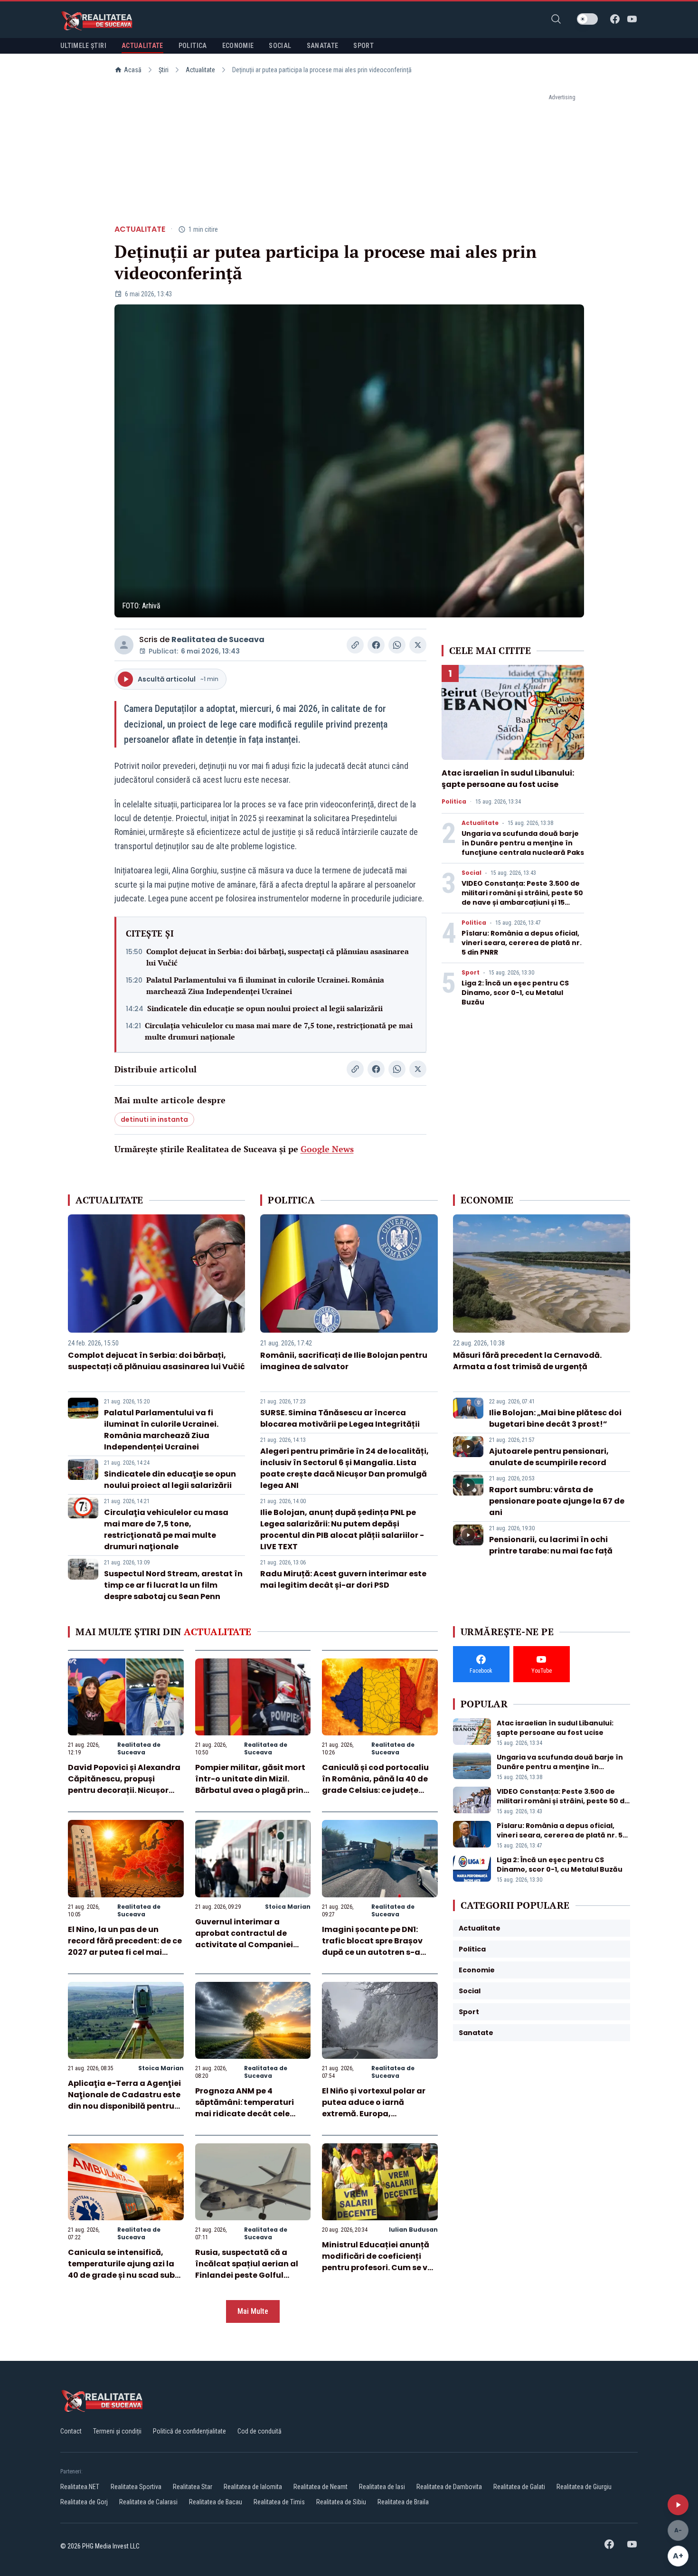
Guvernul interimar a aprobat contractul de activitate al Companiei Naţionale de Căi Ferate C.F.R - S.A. (244, 1945)
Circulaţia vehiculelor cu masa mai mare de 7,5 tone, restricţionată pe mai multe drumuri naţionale (279, 1031)
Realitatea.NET (80, 2487)
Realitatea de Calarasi (148, 2502)
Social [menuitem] (280, 46)
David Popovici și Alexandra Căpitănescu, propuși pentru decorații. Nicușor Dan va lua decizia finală (124, 1785)
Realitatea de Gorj (84, 2502)
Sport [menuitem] (363, 46)
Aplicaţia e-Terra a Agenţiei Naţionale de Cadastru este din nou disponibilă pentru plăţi (124, 2100)
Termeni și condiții (117, 2431)
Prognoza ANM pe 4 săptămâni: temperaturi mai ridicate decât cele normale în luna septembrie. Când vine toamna (252, 2114)
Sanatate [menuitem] (323, 46)
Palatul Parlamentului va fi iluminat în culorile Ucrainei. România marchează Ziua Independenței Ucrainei (265, 985)
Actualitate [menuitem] (142, 46)
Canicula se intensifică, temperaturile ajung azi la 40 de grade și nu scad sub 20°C (121, 2269)
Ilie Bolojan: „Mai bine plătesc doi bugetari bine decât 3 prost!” (555, 1418)
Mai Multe (253, 2311)
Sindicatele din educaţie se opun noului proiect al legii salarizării (265, 1008)
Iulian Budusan (413, 2230)
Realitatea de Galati (519, 2487)
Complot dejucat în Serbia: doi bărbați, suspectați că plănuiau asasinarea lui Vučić (278, 957)
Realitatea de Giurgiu (584, 2487)
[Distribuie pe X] (418, 645)
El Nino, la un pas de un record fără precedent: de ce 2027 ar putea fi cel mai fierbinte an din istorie (125, 1946)
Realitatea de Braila (403, 2502)
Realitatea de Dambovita (449, 2487)
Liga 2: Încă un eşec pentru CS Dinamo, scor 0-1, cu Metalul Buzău (515, 993)
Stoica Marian (288, 1907)
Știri (164, 70)
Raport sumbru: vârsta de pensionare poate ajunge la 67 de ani (557, 1501)
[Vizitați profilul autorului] (124, 645)
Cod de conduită (259, 2431)
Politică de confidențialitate (189, 2431)
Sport (471, 973)
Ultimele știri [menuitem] (83, 46)
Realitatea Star (193, 2487)
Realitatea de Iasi (382, 2487)
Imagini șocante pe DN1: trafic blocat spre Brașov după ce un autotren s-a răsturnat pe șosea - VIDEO (376, 1946)
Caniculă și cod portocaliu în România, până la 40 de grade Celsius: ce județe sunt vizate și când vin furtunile (375, 1790)
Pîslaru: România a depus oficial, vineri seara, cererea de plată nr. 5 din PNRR (522, 943)
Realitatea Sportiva (136, 2487)
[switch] (587, 19)
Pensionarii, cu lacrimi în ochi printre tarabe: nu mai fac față (551, 1545)
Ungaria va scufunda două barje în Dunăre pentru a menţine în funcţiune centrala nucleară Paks (523, 843)
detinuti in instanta (154, 1119)
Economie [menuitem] (238, 46)
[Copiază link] (355, 645)
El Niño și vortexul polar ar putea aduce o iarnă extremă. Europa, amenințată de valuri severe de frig (379, 2114)
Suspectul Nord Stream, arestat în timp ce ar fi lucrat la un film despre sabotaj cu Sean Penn (173, 1585)
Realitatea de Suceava (218, 639)
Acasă (133, 70)
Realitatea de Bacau (216, 2502)
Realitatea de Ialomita (253, 2487)
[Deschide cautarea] (556, 19)
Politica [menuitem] (193, 46)
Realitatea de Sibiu (341, 2502)
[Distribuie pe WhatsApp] (397, 645)
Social (472, 873)
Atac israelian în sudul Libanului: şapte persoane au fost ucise (508, 779)
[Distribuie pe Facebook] (376, 645)
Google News (327, 1149)
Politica (454, 802)
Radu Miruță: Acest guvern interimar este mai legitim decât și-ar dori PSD (343, 1579)
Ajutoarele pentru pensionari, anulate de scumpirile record (549, 1457)
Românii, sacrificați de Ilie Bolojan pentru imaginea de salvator (344, 1361)
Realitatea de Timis (279, 2502)
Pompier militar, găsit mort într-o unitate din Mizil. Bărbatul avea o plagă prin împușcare (250, 1785)
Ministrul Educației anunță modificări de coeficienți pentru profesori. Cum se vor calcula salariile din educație (379, 2268)
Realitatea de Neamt (321, 2487)
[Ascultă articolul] (678, 2505)
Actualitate (200, 70)
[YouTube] (632, 19)
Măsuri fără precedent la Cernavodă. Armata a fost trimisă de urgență (527, 1361)
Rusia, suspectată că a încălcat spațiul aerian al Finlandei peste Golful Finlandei (247, 2269)
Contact (71, 2431)
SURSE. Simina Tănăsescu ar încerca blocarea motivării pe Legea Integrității (340, 1418)
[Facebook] (615, 19)
